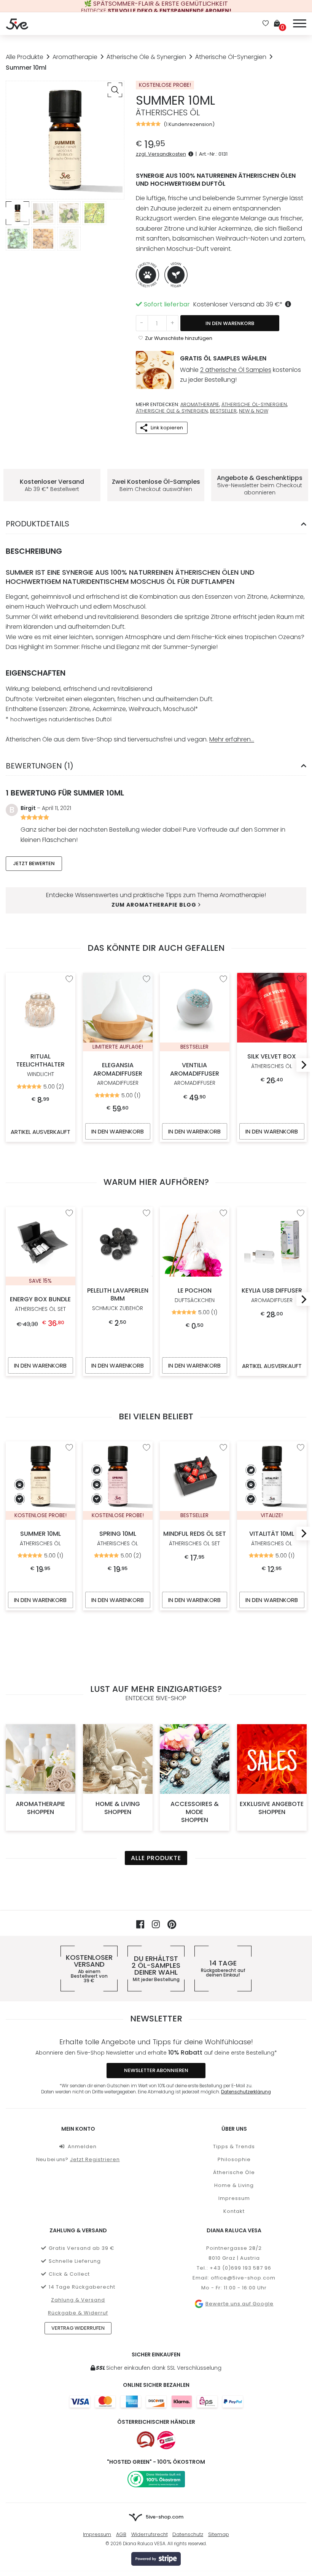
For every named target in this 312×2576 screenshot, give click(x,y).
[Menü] (300, 22)
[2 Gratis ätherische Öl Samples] (155, 370)
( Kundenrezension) (189, 124)
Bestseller (223, 411)
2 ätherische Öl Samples (236, 370)
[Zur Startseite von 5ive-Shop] (17, 24)
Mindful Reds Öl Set (195, 1539)
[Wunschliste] (266, 24)
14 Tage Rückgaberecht (82, 2287)
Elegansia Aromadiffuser (117, 1074)
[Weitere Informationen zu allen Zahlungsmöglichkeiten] (156, 2401)
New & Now (254, 411)
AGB (121, 2534)
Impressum (234, 2198)
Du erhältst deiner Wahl (156, 1969)
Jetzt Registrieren (95, 2159)
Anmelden (82, 2146)
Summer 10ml (40, 1539)
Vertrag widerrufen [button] (78, 2328)
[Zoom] (115, 90)
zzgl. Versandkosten (161, 154)
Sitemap (219, 2534)
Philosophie (234, 2159)
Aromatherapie (75, 57)
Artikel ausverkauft (41, 1131)
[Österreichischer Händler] (166, 2440)
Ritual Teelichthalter (40, 1065)
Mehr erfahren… (232, 739)
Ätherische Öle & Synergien (146, 57)
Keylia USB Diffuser (271, 1295)
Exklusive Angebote (272, 1808)
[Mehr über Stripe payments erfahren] (156, 2559)
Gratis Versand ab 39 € (82, 2248)
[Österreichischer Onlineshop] (146, 2440)
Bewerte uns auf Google (239, 2304)
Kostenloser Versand (89, 1969)
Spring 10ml (118, 1539)
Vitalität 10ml (272, 1539)
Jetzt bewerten (34, 863)
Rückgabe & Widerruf (78, 2313)
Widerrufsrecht (150, 2534)
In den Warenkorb (230, 323)
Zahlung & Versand (78, 2300)
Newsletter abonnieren (156, 2070)
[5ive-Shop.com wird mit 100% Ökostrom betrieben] (156, 2479)
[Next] (301, 1065)
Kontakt (234, 2211)
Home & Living (117, 1808)
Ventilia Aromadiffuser (195, 1074)
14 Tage (223, 1969)
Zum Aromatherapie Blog (154, 905)
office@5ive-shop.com (243, 2278)
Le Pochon (195, 1295)
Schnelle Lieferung (75, 2261)
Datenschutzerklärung (246, 2092)
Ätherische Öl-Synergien (231, 57)
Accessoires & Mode (195, 1812)
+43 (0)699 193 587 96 (240, 2268)
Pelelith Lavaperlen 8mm (117, 1299)
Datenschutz (188, 2534)
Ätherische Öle (234, 2172)
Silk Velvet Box (272, 1061)
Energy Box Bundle (40, 1304)
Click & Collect (69, 2274)
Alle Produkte (25, 57)
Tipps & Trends (234, 2146)
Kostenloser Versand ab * (238, 304)
